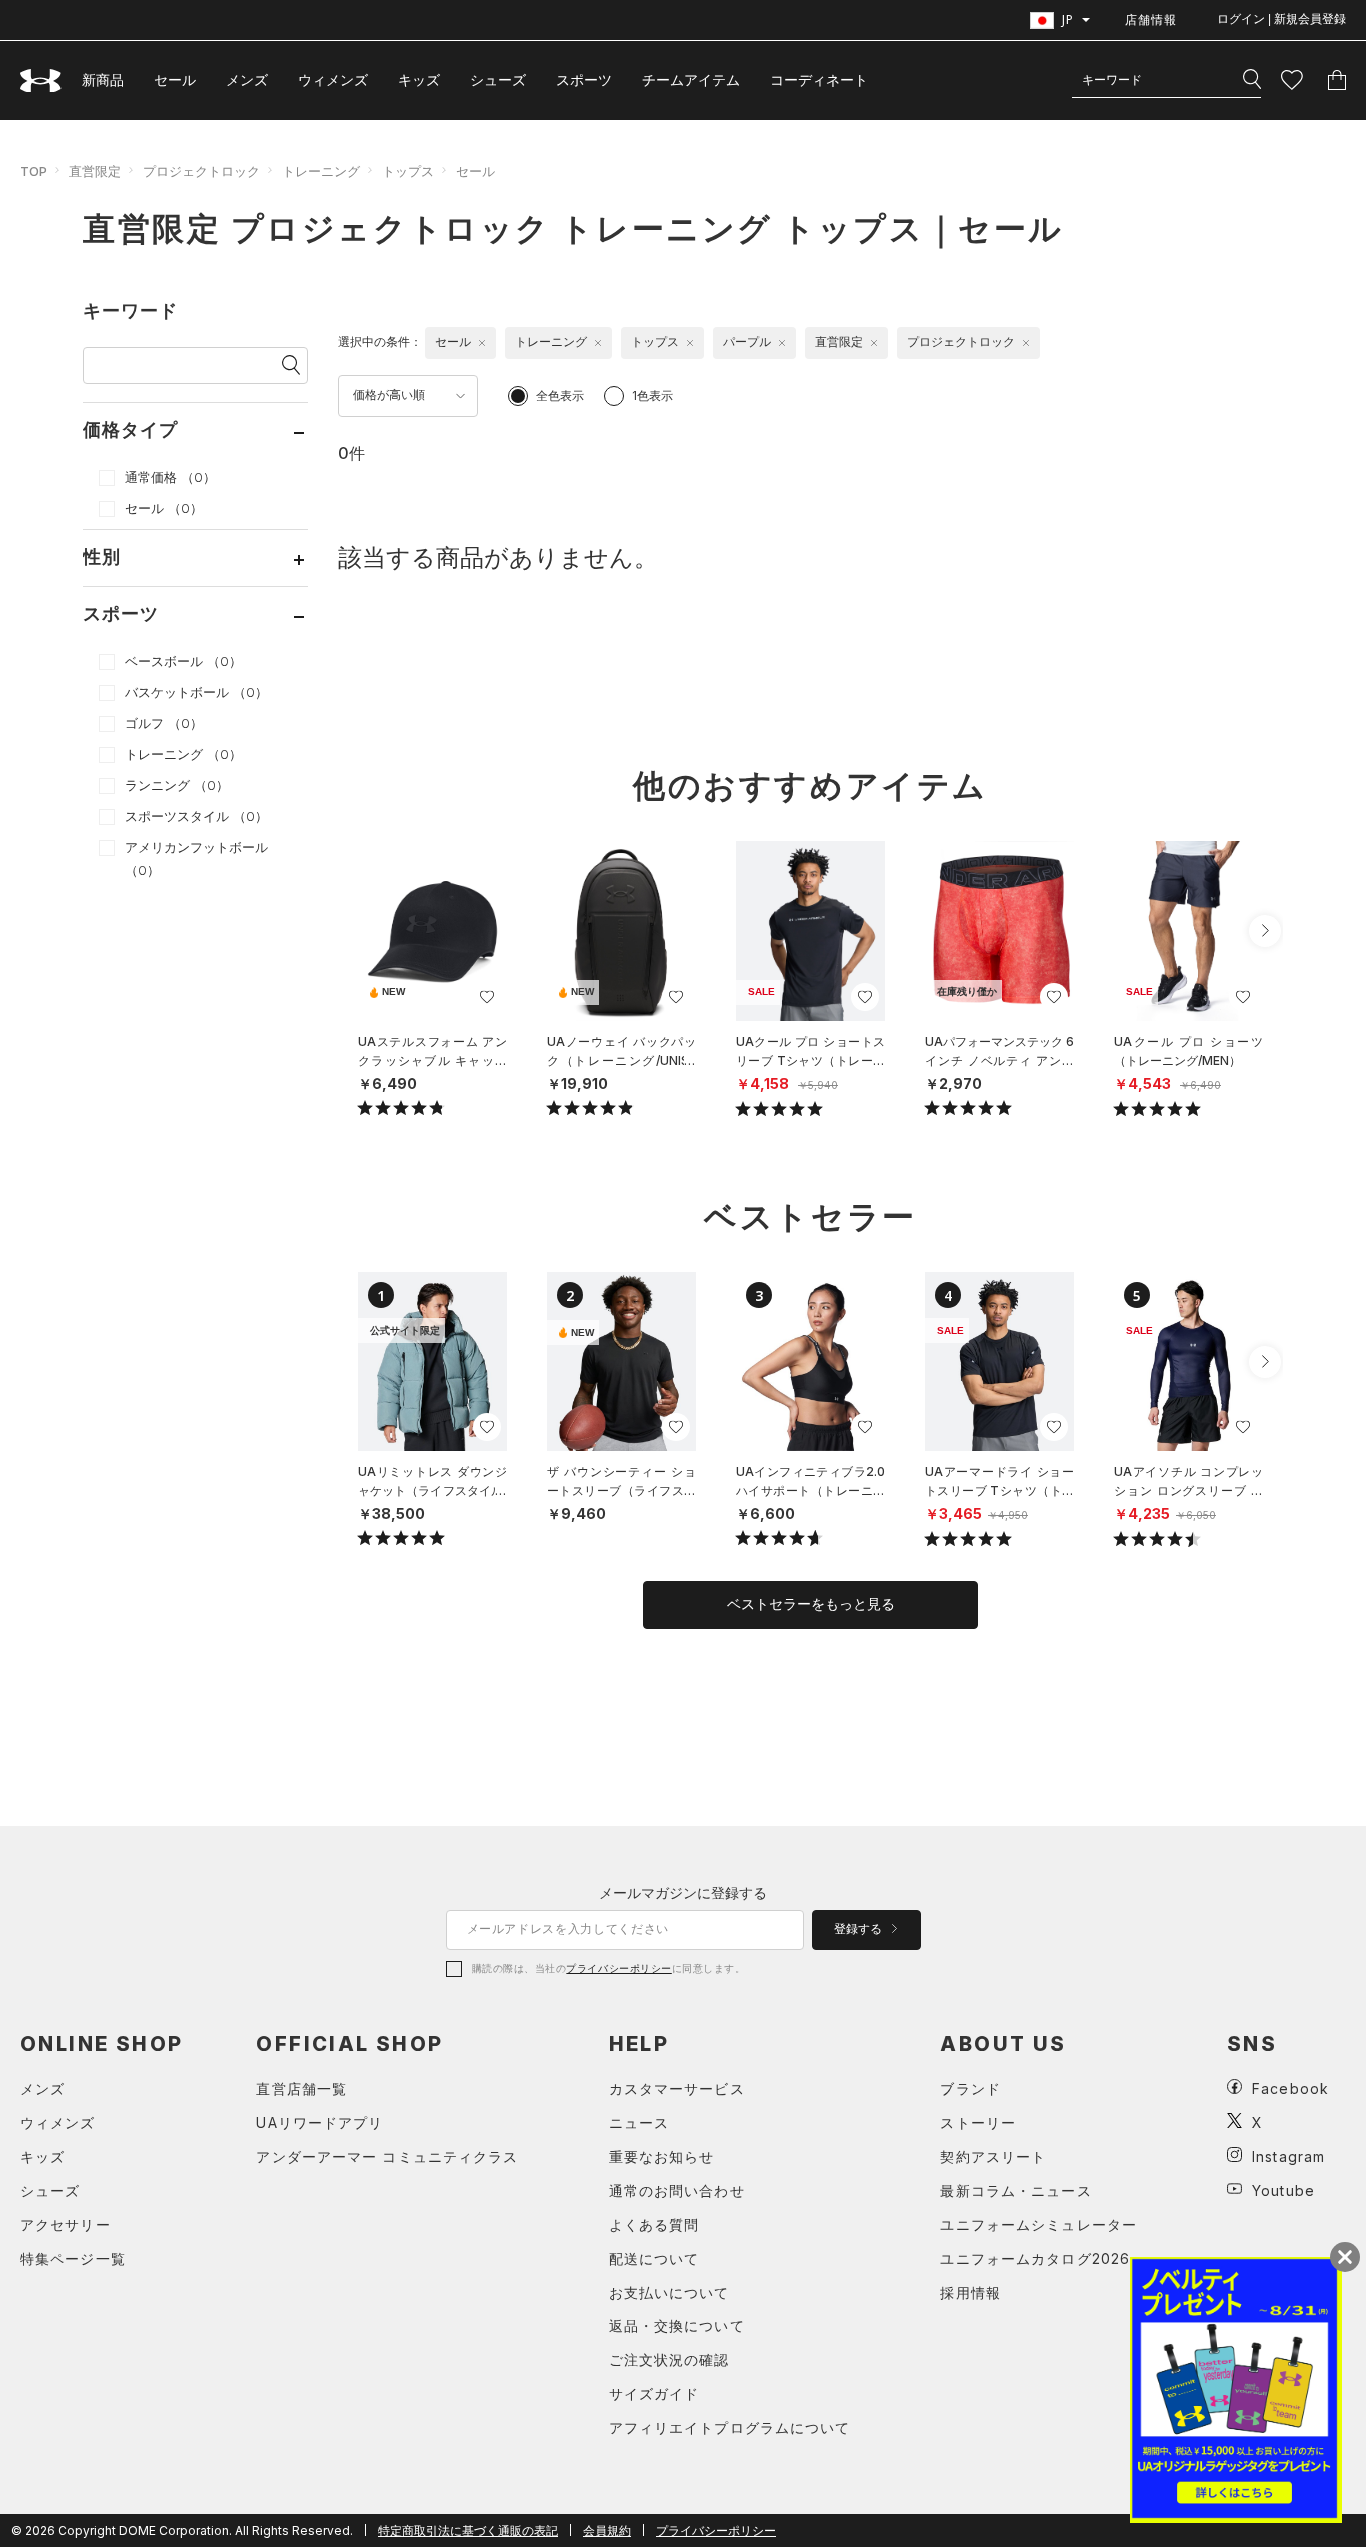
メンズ (247, 79)
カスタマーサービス (677, 2088)
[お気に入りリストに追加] (487, 997)
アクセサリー (65, 2224)
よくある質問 (654, 2224)
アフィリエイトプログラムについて (730, 2427)
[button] (1265, 931)
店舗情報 (1151, 19)
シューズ (498, 79)
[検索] (1252, 80)
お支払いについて (669, 2292)
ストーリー (978, 2122)
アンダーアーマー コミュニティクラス (387, 2156)
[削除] (482, 343)
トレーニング (321, 171)
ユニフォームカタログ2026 (1035, 2258)
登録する (859, 1929)
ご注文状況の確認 (669, 2359)
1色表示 (652, 395)
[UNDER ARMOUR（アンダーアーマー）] (41, 80)
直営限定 (95, 171)
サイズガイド (654, 2393)
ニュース (639, 2122)
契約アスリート (993, 2156)
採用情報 (970, 2292)
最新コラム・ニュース (1015, 2190)
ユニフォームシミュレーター (1038, 2224)
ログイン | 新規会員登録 (1281, 19)
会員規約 (607, 2530)
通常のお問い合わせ (677, 2190)
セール (175, 79)
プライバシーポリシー (618, 1968)
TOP (33, 171)
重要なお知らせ (662, 2156)
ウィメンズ (333, 79)
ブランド (970, 2088)
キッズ (419, 79)
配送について (654, 2258)
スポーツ (584, 79)
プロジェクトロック (201, 171)
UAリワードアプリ (319, 2122)
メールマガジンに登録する (683, 1892)
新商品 (103, 79)
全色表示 (560, 395)
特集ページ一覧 (73, 2258)
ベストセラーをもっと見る (811, 1604)
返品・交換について (677, 2325)
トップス (408, 171)
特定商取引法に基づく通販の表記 (468, 2530)
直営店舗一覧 (301, 2088)
